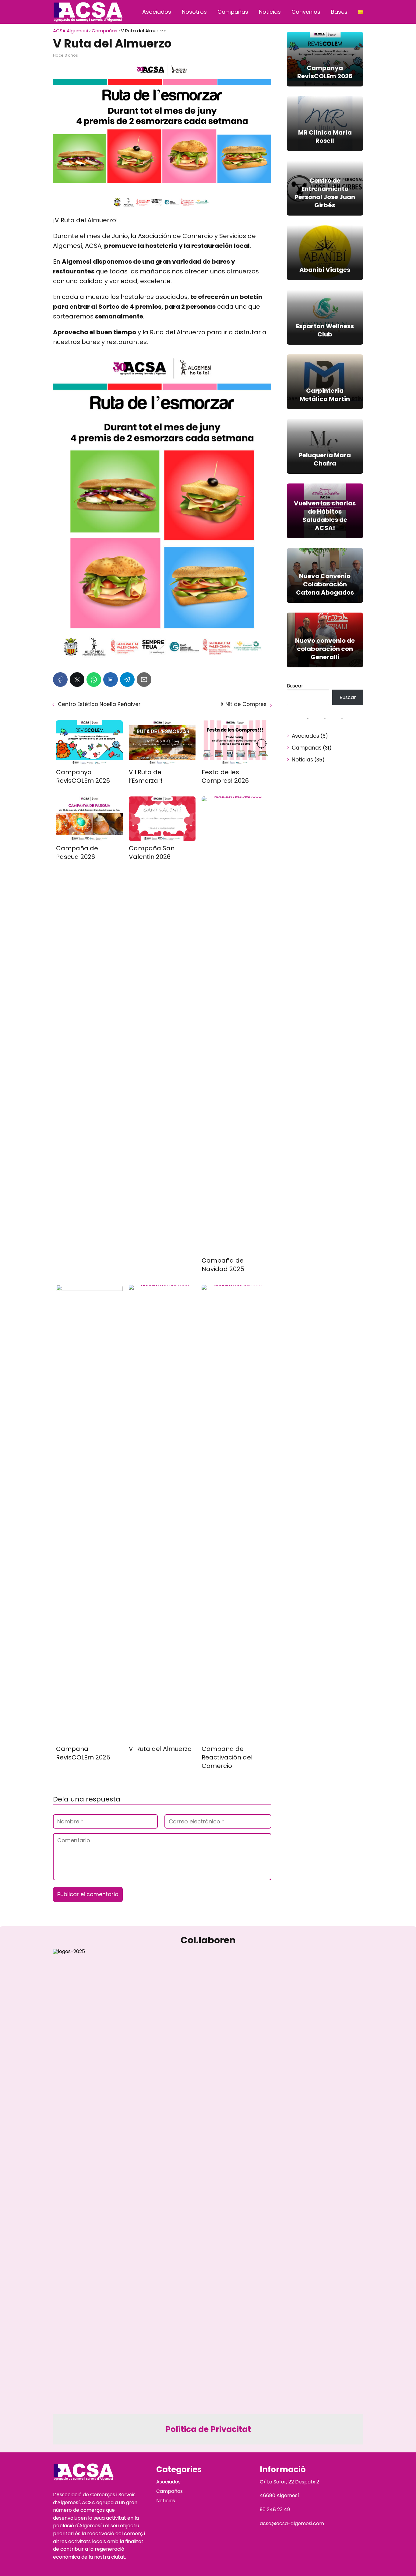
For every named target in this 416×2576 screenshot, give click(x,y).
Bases (339, 12)
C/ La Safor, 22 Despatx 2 (289, 2482)
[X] (77, 680)
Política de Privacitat (208, 2429)
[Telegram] (127, 680)
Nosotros (194, 12)
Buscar (295, 686)
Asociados (157, 12)
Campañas (233, 12)
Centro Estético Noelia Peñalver (99, 704)
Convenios (306, 12)
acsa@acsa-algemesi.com (292, 2523)
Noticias (270, 12)
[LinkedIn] (111, 680)
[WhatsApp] (94, 680)
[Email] (144, 680)
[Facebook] (60, 680)
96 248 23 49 (275, 2509)
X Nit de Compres (243, 704)
